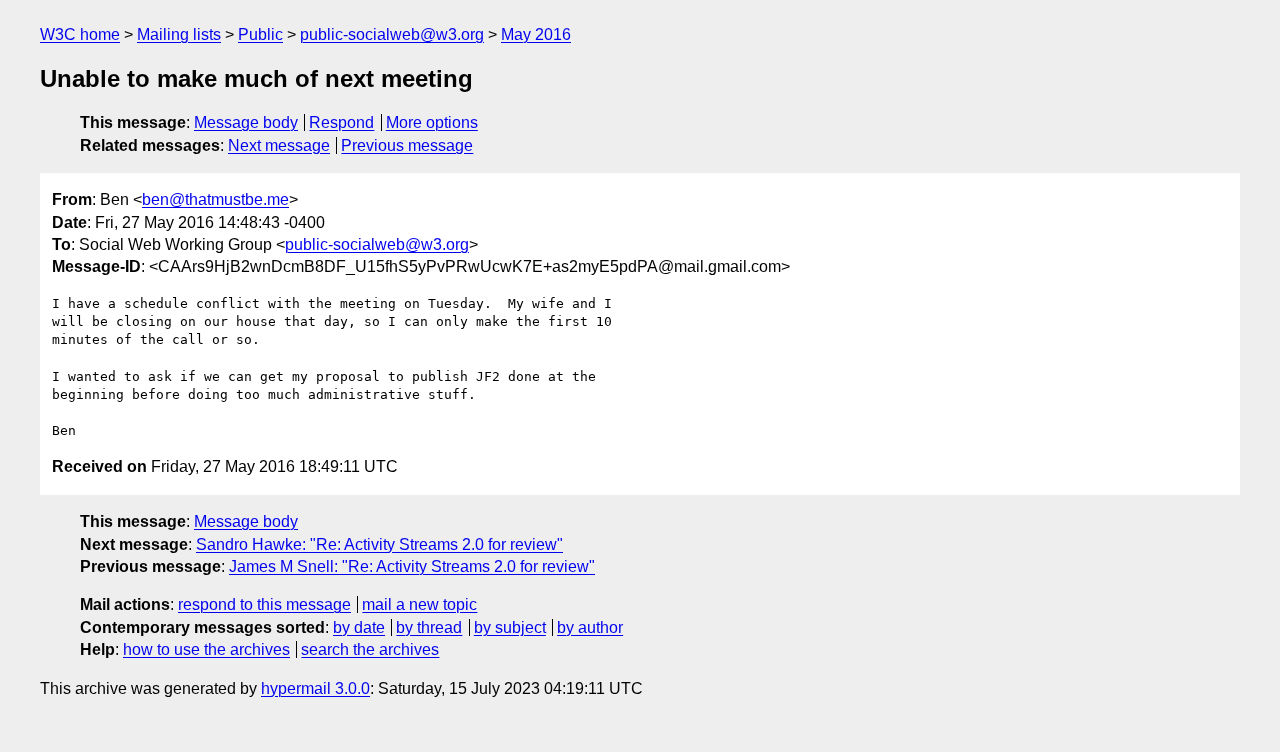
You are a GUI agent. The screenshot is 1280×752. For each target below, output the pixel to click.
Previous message (407, 145)
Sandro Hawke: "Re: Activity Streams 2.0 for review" (379, 544)
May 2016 (536, 34)
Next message (279, 145)
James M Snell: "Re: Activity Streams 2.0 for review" (412, 566)
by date (359, 627)
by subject (510, 627)
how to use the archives (206, 649)
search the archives (370, 649)
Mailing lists (179, 34)
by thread (429, 627)
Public (260, 34)
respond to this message (264, 604)
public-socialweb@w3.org (392, 34)
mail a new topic (419, 604)
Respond (341, 122)
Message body (246, 122)
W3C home (80, 34)
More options (432, 122)
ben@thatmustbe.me (215, 199)
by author (590, 627)
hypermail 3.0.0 (315, 688)
